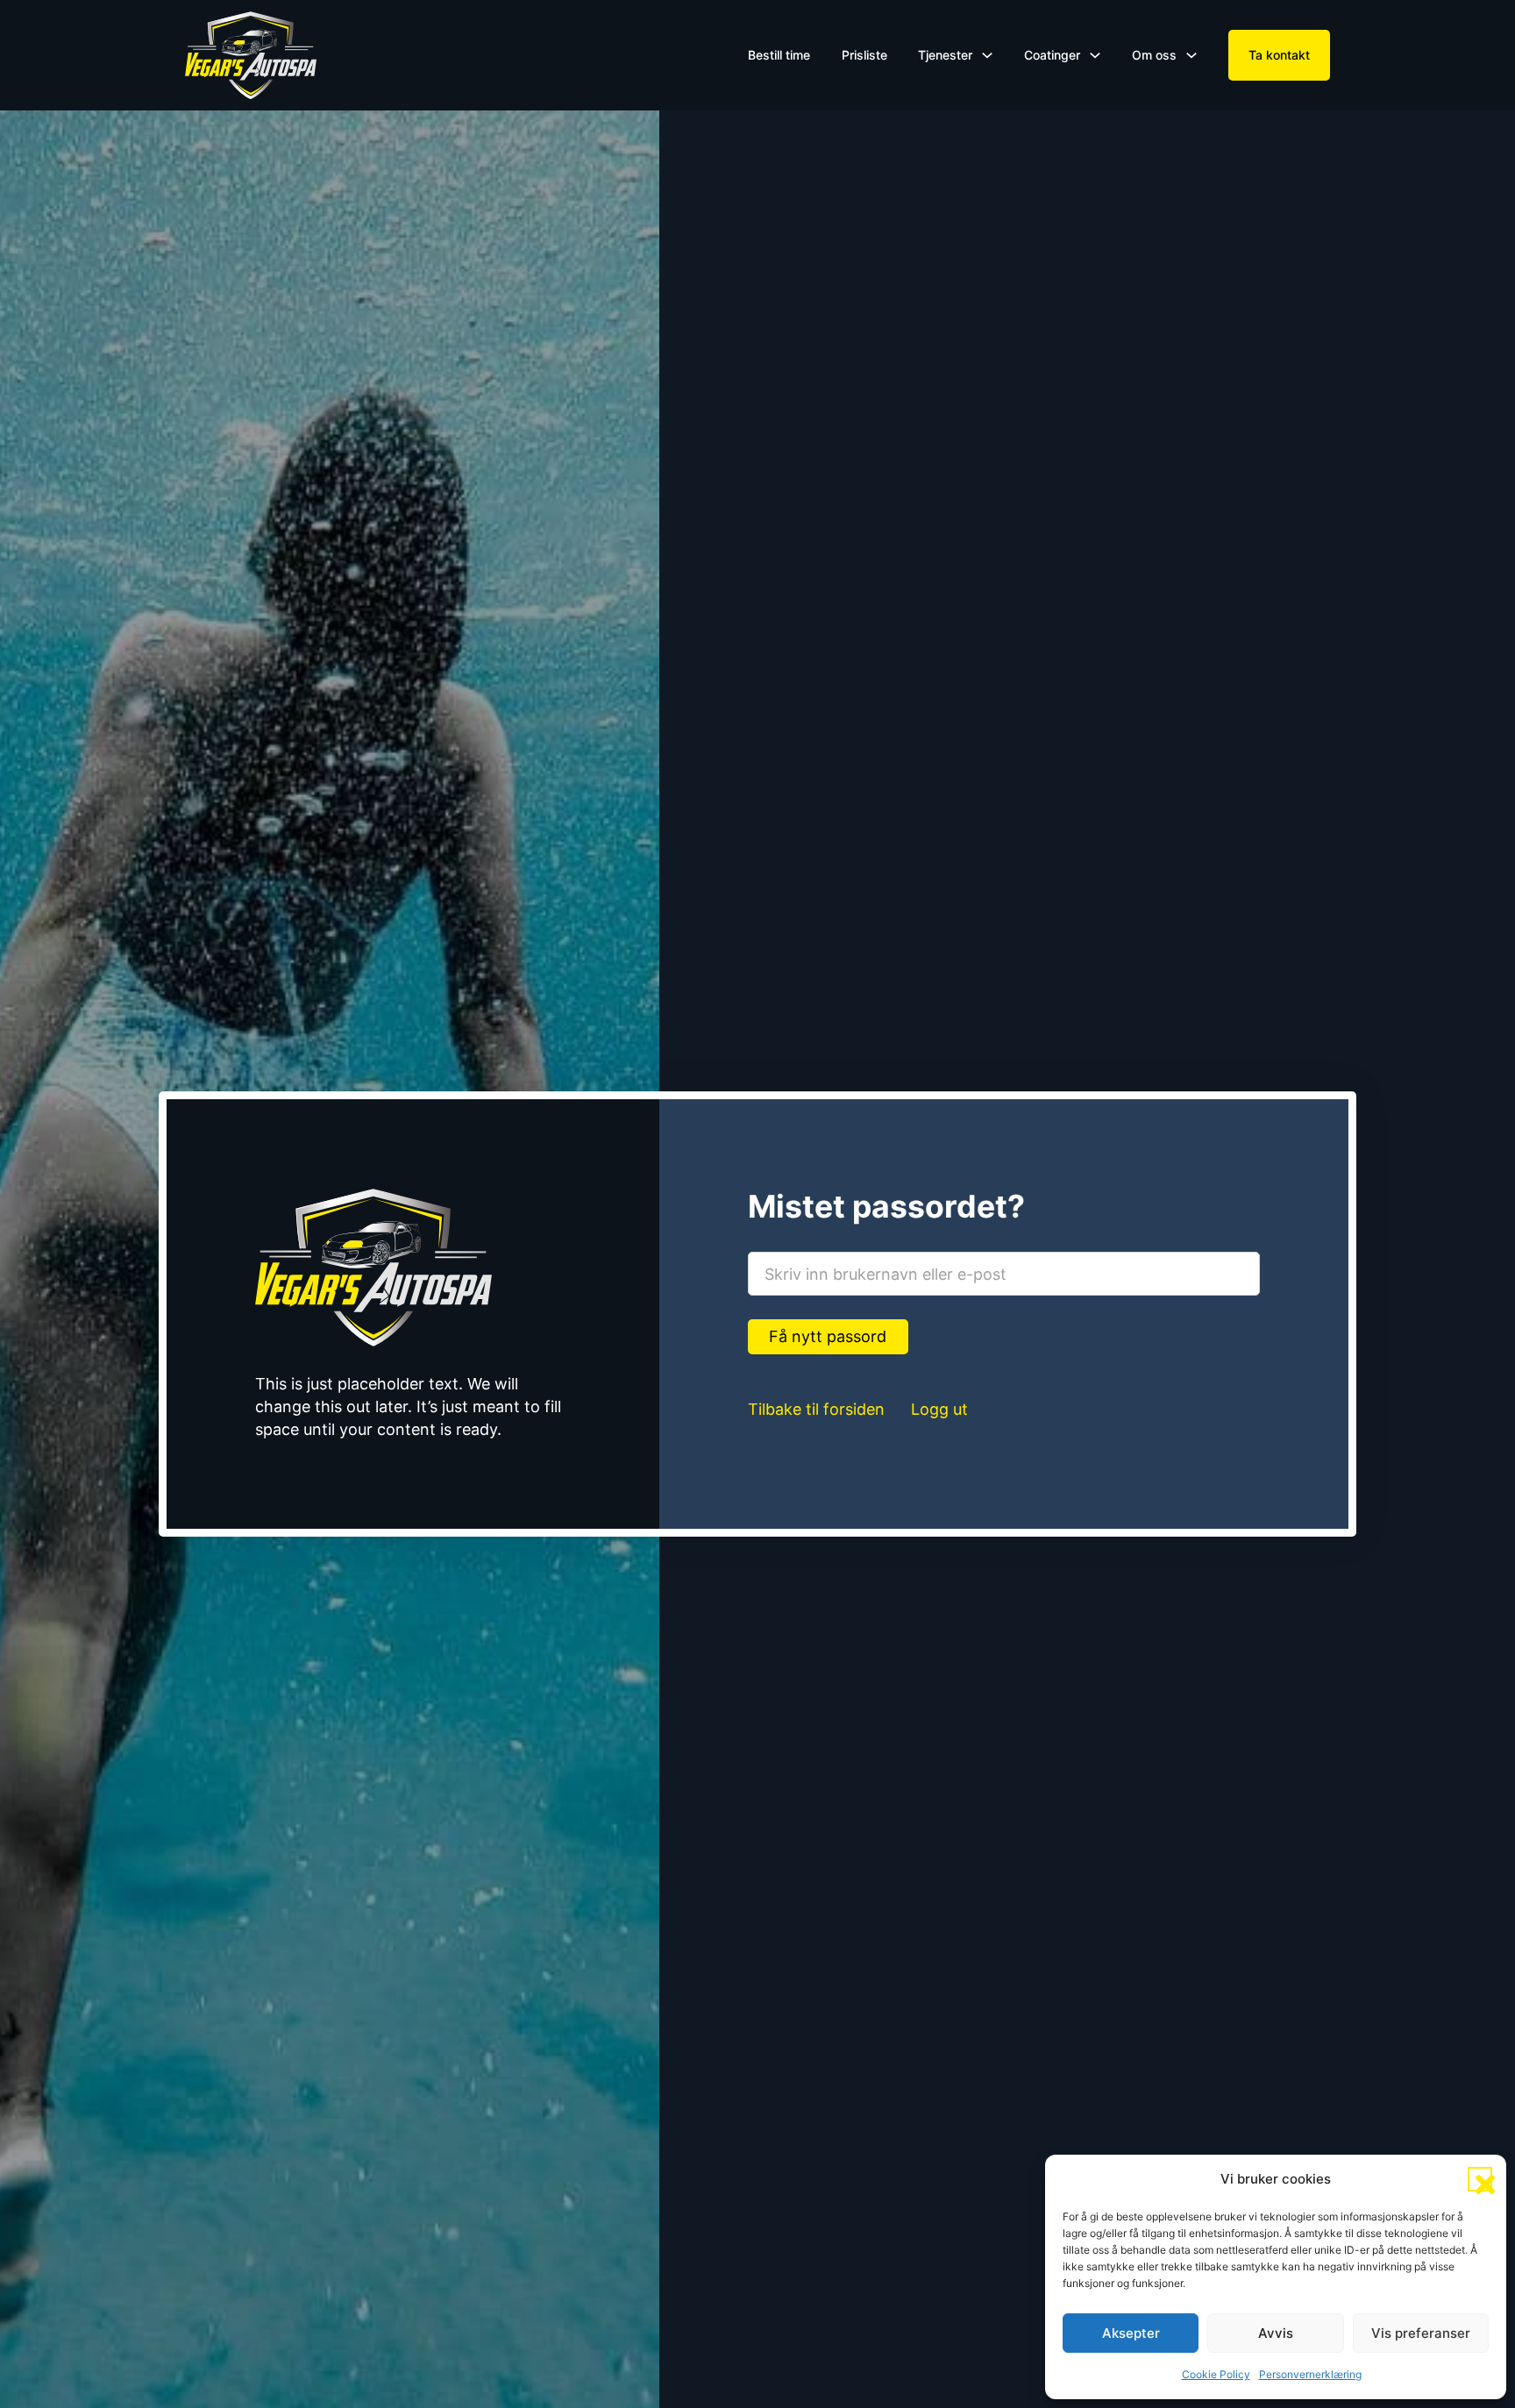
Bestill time (779, 55)
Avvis (1276, 2333)
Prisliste (864, 55)
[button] (1480, 2179)
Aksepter (1131, 2333)
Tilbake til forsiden (816, 1409)
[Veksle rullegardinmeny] (987, 55)
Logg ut (939, 1409)
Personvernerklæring (1310, 2374)
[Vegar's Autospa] (251, 55)
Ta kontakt (1279, 55)
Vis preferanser (1421, 2333)
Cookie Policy (1216, 2374)
